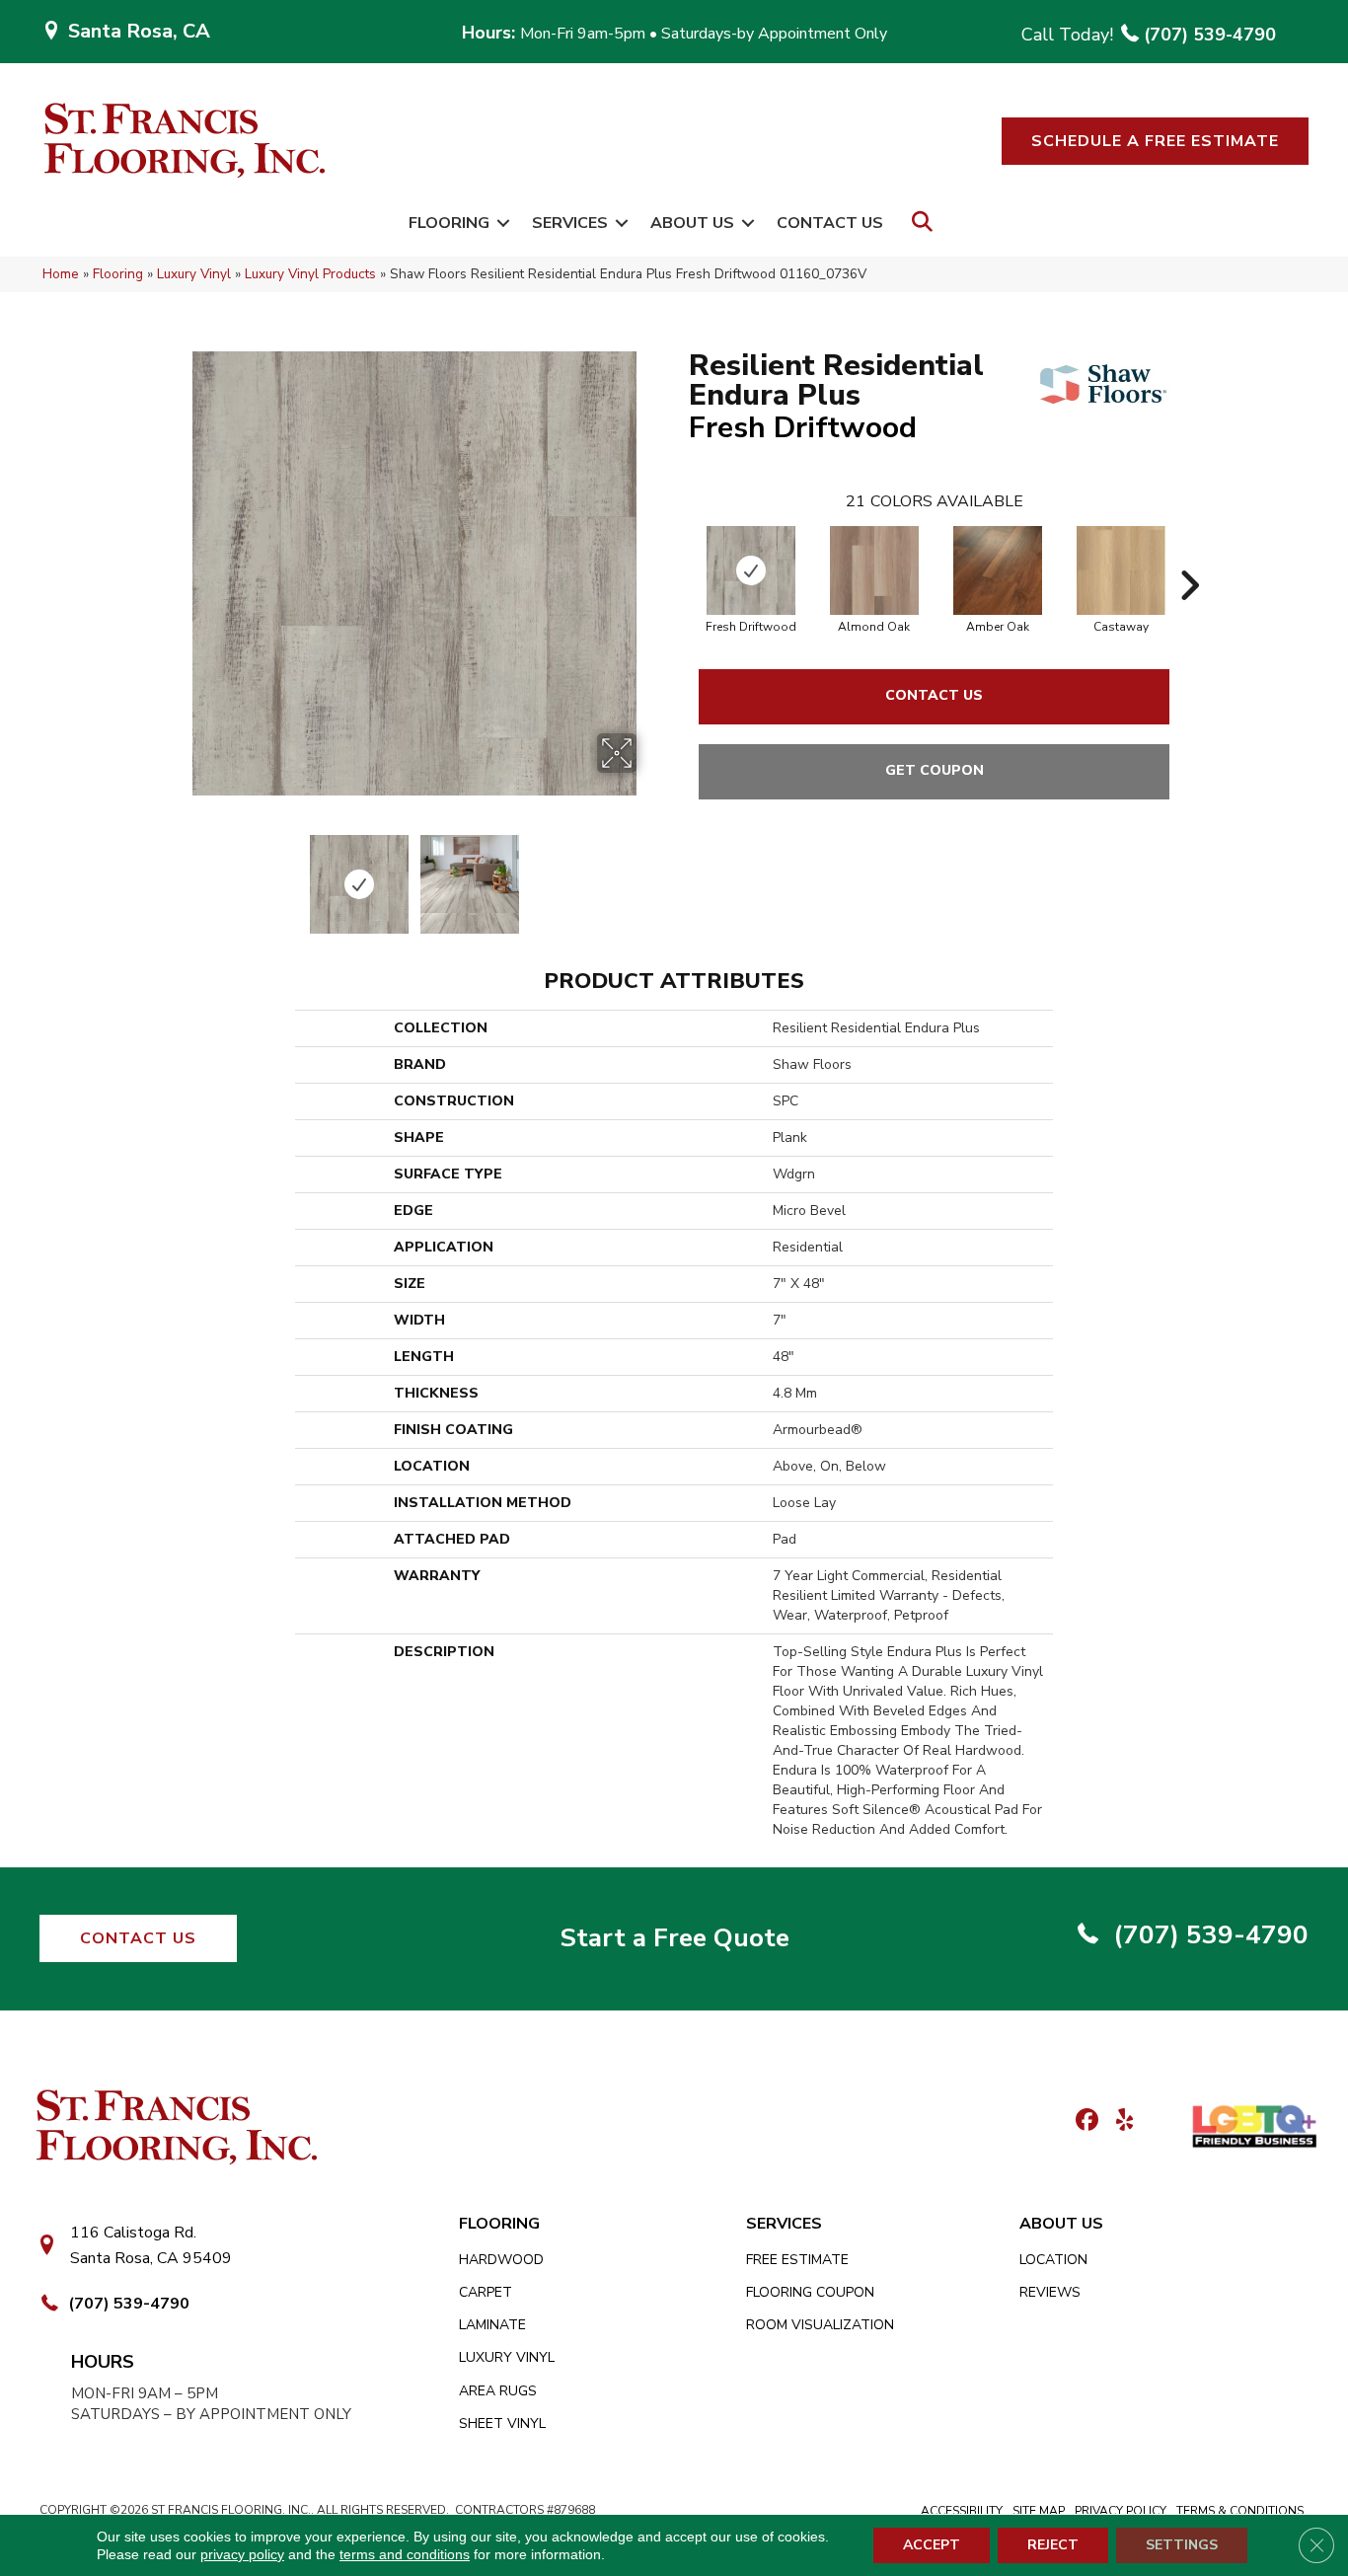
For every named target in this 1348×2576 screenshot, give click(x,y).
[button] (1155, 141)
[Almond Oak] (874, 570)
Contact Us (830, 223)
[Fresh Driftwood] (751, 570)
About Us (692, 223)
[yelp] (1119, 2121)
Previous (179, 874)
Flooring (449, 223)
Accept (932, 2545)
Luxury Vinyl (194, 274)
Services (570, 223)
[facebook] (1084, 2121)
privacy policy (242, 2554)
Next (649, 874)
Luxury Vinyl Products (310, 274)
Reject (1053, 2545)
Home (61, 274)
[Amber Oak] (998, 570)
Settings (1182, 2545)
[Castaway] (1121, 570)
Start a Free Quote (674, 1938)
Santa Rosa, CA (139, 31)
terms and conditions (405, 2554)
